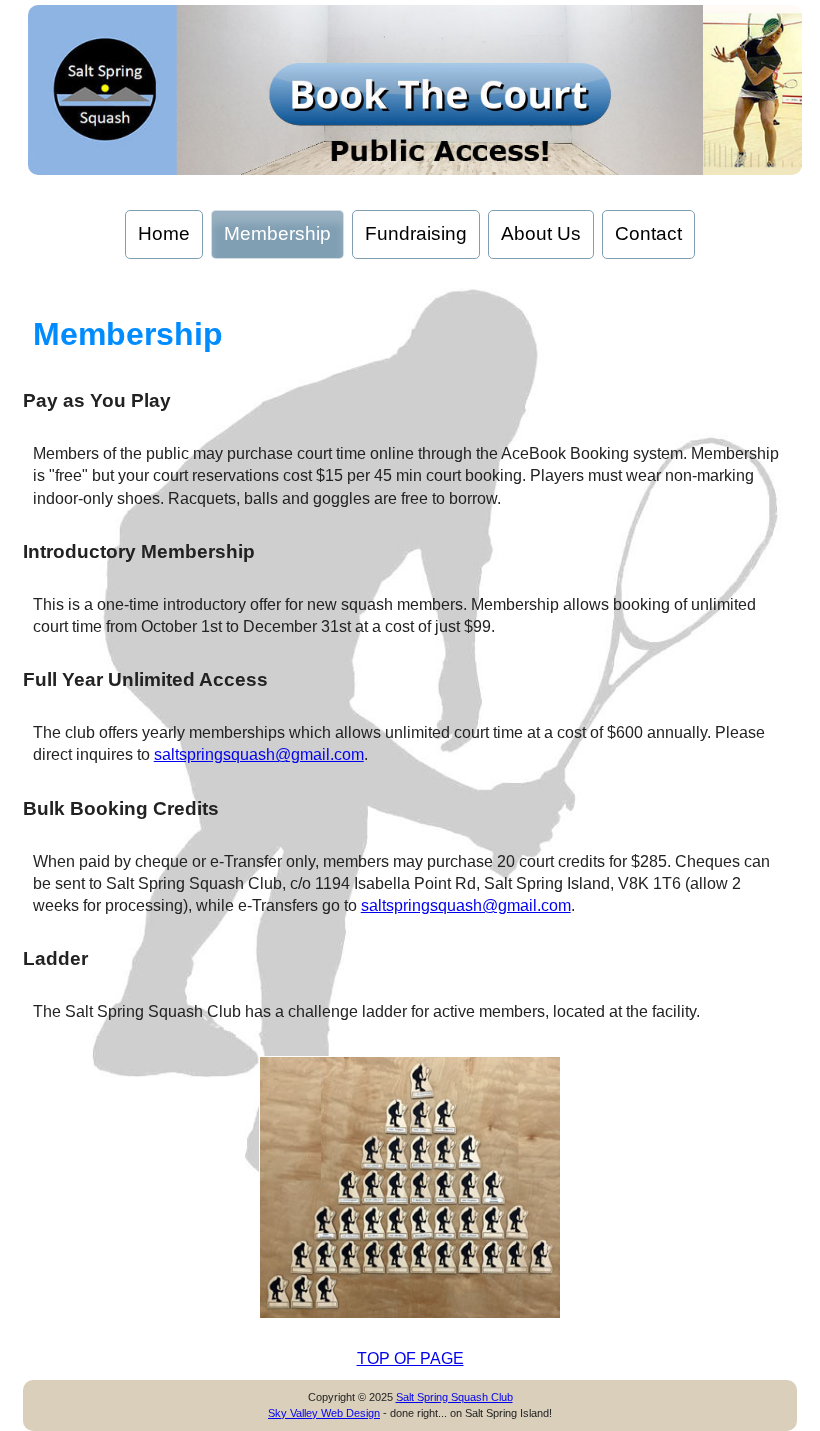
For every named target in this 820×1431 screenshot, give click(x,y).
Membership (277, 233)
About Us (541, 233)
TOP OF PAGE (410, 1358)
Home (164, 233)
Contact (648, 233)
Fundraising (416, 233)
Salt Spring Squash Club (454, 1397)
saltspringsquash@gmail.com (259, 754)
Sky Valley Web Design (324, 1413)
